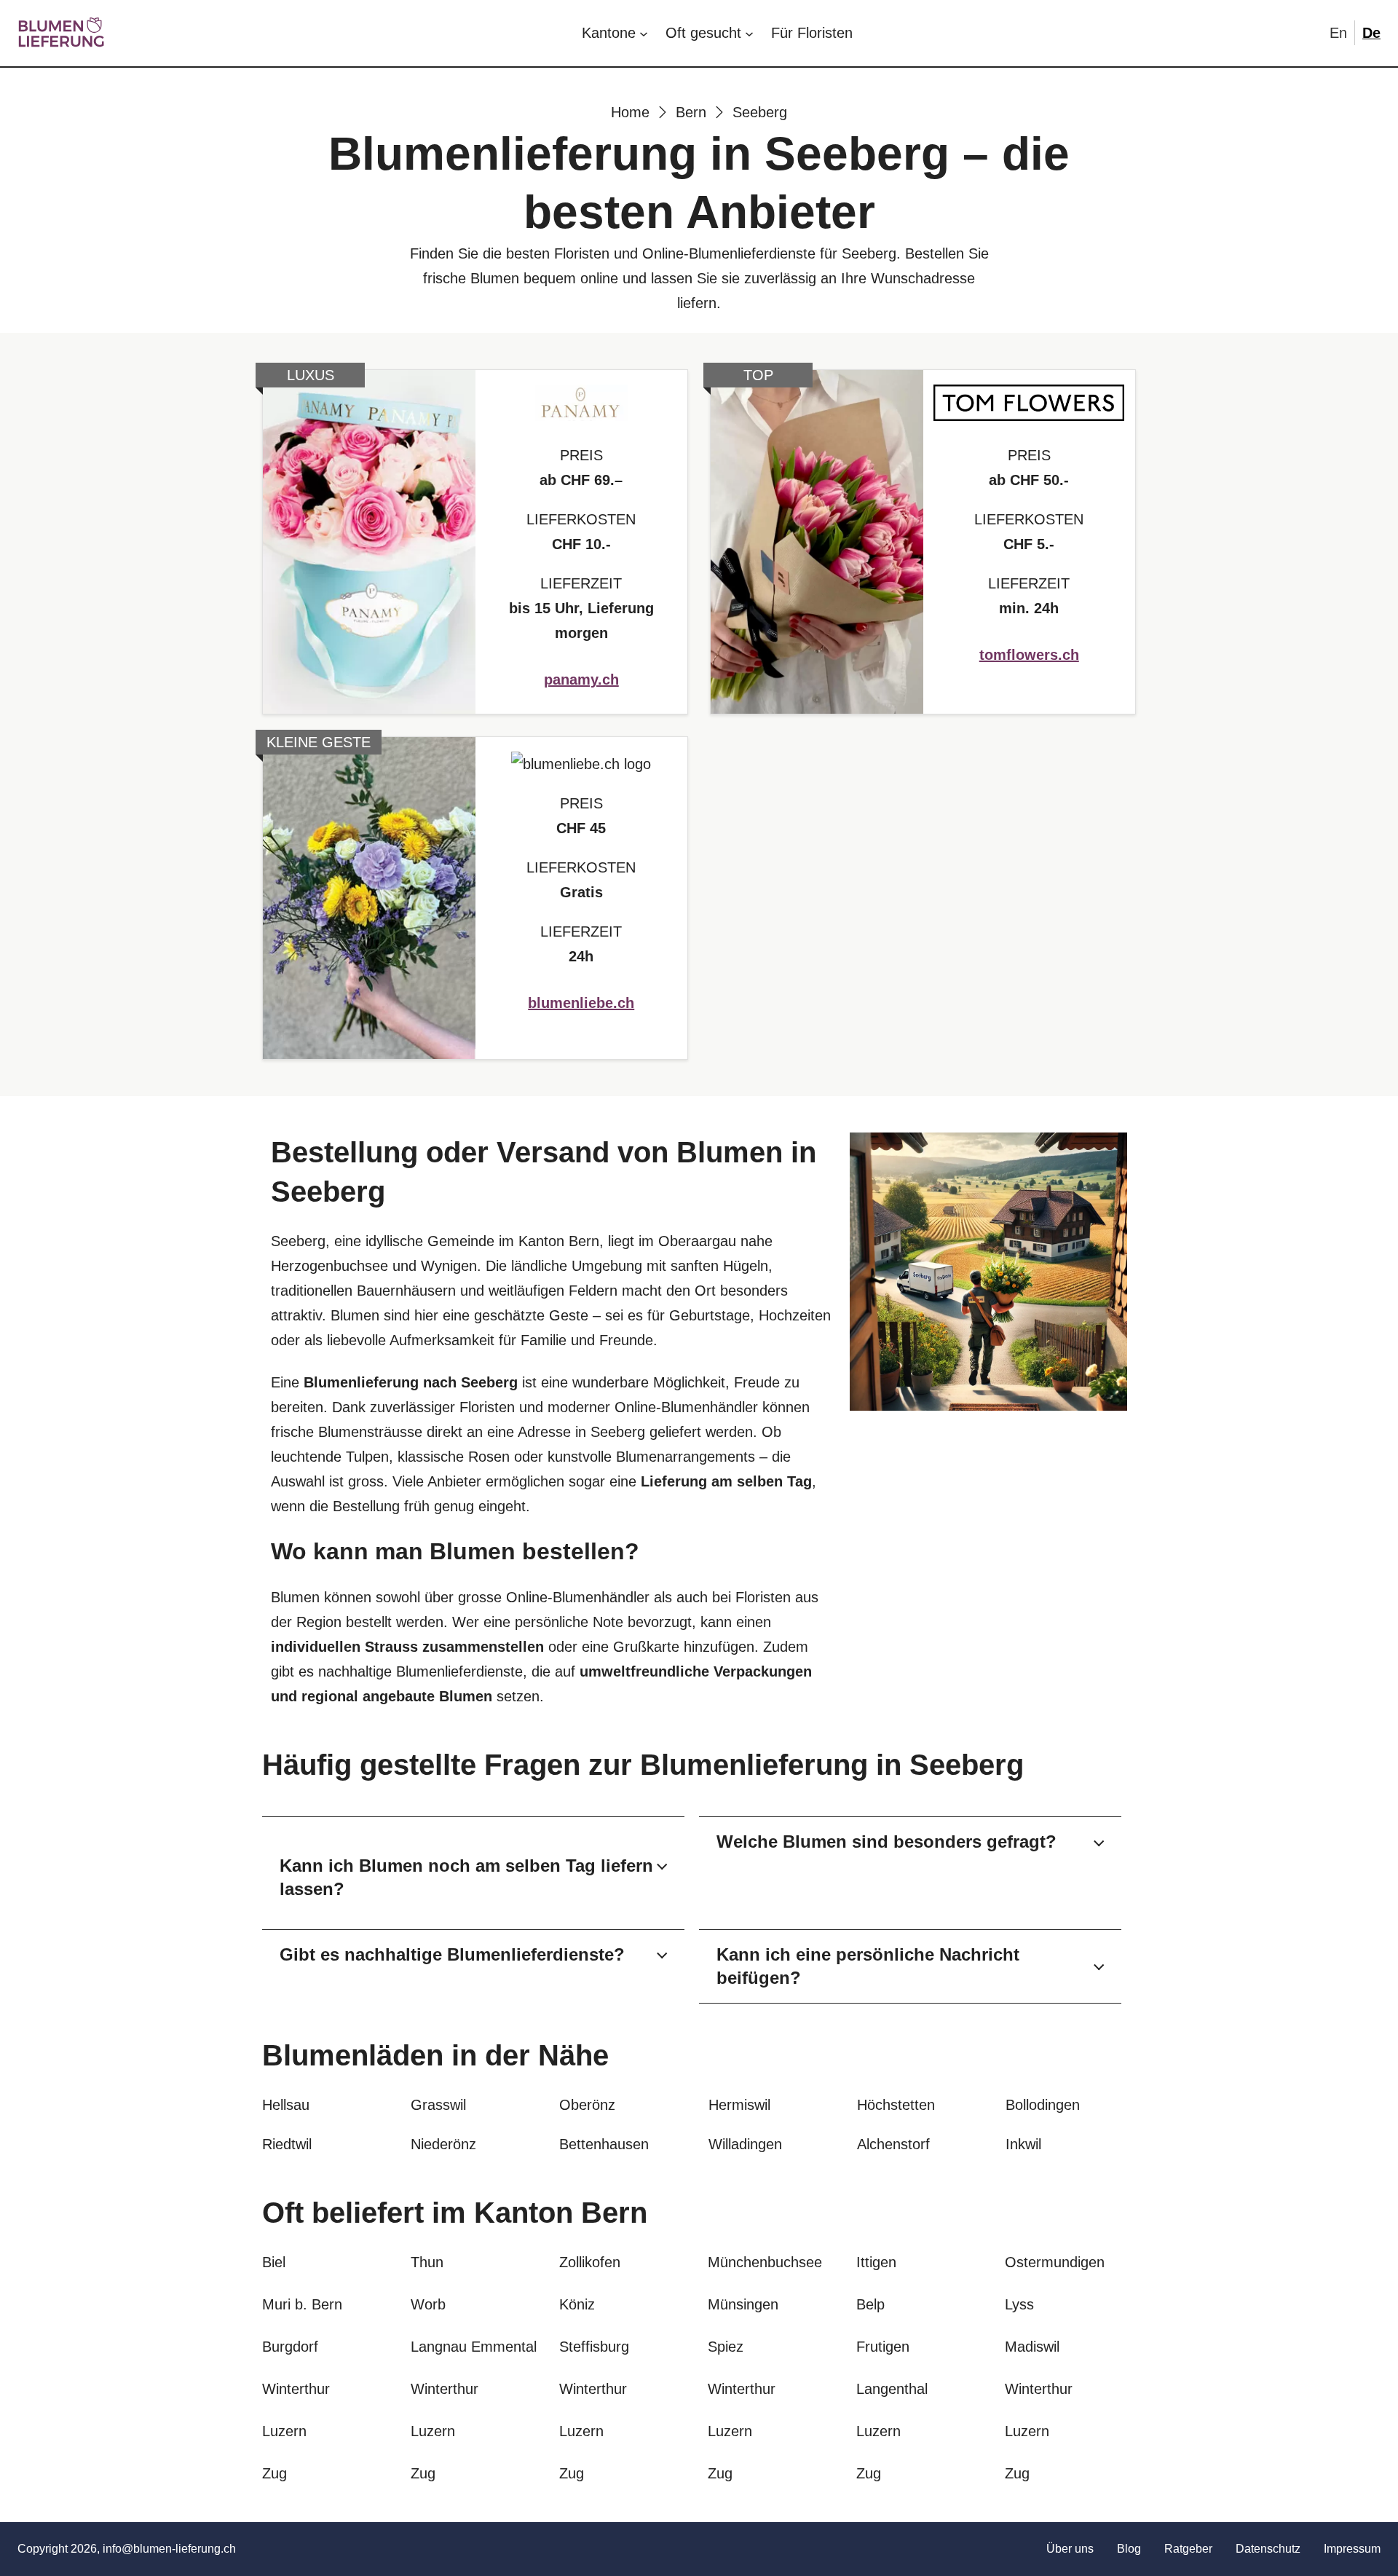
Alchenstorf (893, 2144)
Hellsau (286, 2105)
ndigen (1083, 2262)
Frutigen (883, 2347)
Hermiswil (739, 2105)
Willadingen (745, 2144)
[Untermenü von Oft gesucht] (749, 33)
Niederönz (443, 2144)
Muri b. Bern (302, 2304)
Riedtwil (287, 2144)
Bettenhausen (604, 2144)
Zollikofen (590, 2262)
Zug (275, 2473)
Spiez (726, 2347)
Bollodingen (1043, 2105)
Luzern (284, 2431)
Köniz (577, 2304)
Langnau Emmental (474, 2347)
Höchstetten (896, 2105)
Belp (870, 2304)
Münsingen (743, 2304)
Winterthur (296, 2389)
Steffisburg (594, 2347)
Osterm (1029, 2262)
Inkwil (1023, 2144)
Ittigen (876, 2262)
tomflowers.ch (1029, 655)
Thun (427, 2262)
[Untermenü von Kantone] (644, 33)
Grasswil (438, 2105)
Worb (428, 2304)
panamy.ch (581, 680)
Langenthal (892, 2389)
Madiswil (1032, 2347)
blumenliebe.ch (581, 1003)
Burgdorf (290, 2347)
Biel (274, 2262)
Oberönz (587, 2105)
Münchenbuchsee (765, 2262)
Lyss (1019, 2304)
